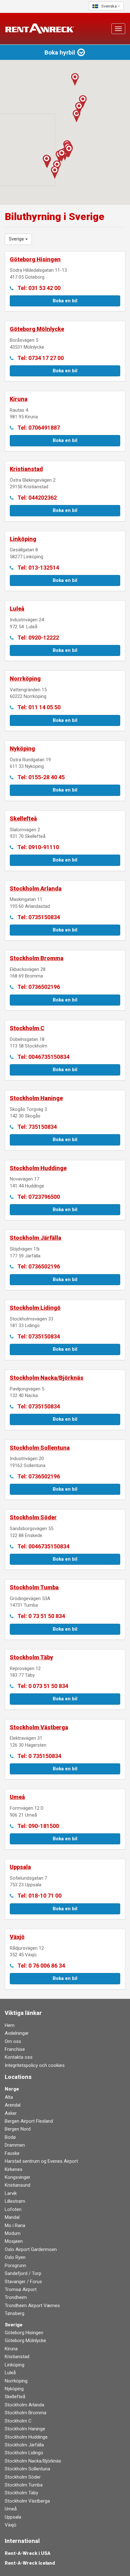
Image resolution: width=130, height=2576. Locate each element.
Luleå (10, 2373)
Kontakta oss (19, 2057)
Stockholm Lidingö (24, 2453)
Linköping (15, 2365)
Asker (11, 2113)
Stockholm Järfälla (24, 2445)
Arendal (13, 2105)
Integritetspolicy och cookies (35, 2065)
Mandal (12, 2217)
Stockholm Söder (23, 2477)
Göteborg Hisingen (24, 2333)
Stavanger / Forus (23, 2282)
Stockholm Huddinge (26, 2437)
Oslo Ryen (15, 2257)
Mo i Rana (15, 2225)
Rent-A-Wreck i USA (28, 2553)
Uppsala (13, 2517)
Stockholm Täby (21, 2493)
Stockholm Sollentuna (27, 2469)
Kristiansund (18, 2185)
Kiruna (11, 2349)
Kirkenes (14, 2169)
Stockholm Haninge (25, 2429)
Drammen (15, 2145)
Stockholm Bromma (26, 2413)
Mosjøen (14, 2241)
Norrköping (16, 2381)
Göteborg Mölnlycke (25, 2341)
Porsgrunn (15, 2266)
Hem (10, 2025)
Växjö (11, 2525)
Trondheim (16, 2297)
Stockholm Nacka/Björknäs (33, 2461)
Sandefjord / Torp (23, 2273)
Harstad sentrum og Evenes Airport (41, 2161)
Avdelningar (17, 2033)
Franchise (15, 2049)
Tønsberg (15, 2313)
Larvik (11, 2193)
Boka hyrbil (61, 52)
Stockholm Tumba (24, 2485)
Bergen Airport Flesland (29, 2121)
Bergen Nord (18, 2129)
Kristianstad (17, 2357)
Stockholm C (18, 2421)
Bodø (10, 2137)
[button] (79, 108)
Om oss (13, 2041)
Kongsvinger (18, 2177)
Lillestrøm (15, 2201)
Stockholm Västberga (27, 2501)
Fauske (12, 2153)
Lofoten (13, 2209)
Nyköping (14, 2389)
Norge (12, 2089)
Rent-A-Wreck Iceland (30, 2563)
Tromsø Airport (21, 2289)
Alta (9, 2097)
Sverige (14, 2325)
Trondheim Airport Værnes (32, 2306)
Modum (13, 2233)
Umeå (11, 2509)
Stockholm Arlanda (24, 2405)
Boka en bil (65, 301)
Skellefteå (15, 2397)
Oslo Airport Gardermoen (31, 2249)
